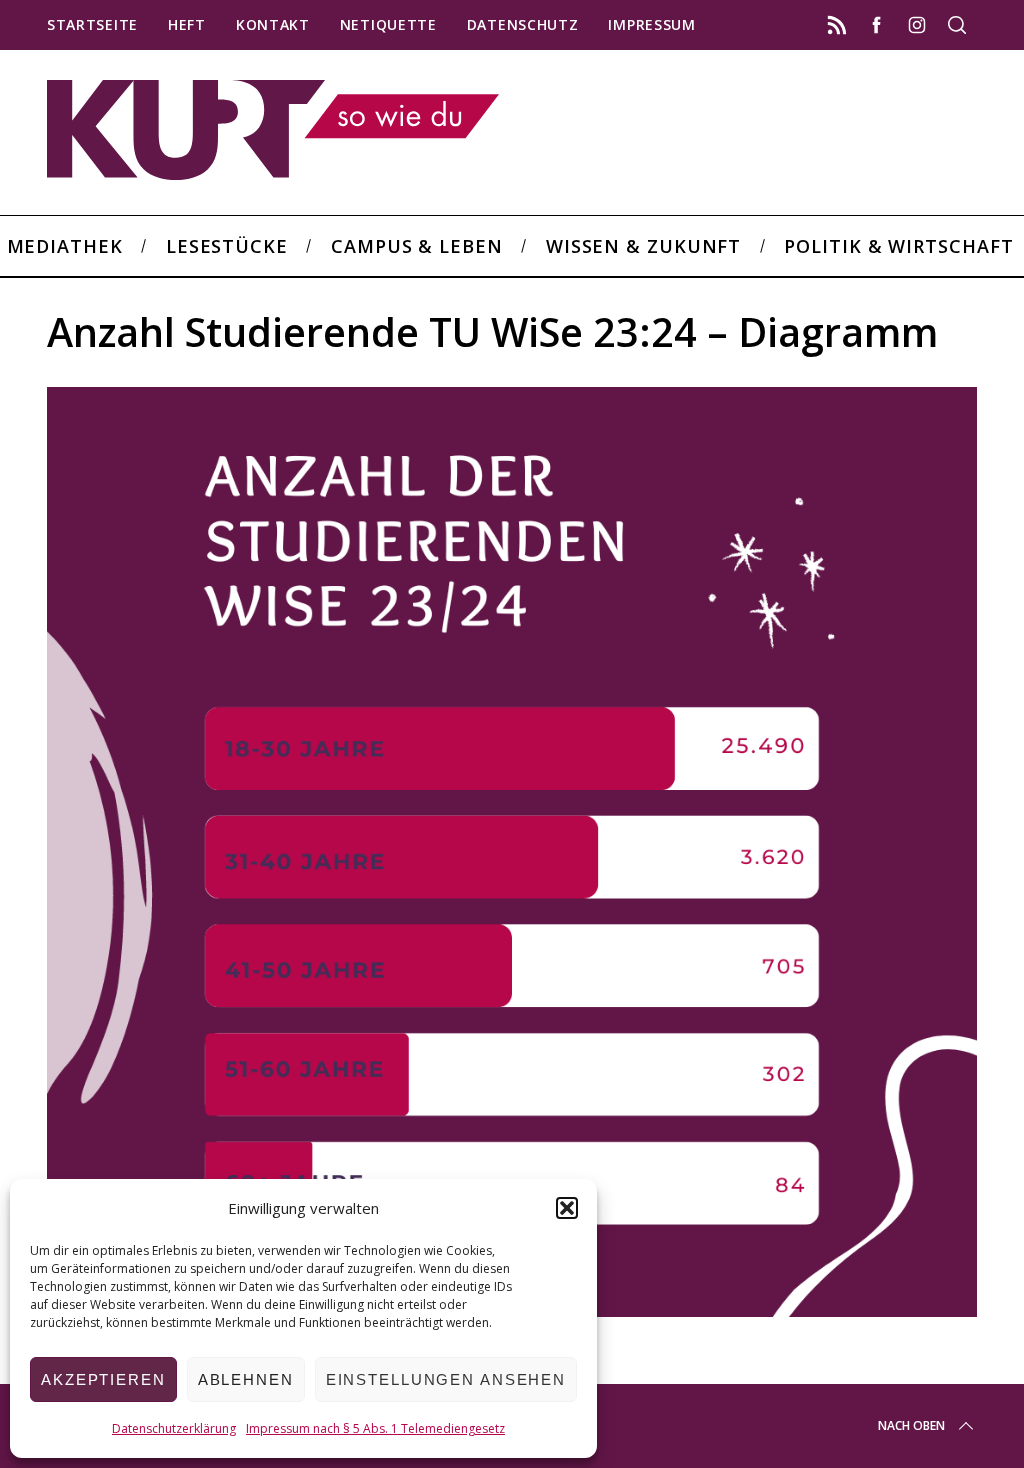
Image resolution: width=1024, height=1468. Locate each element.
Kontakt (273, 24)
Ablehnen (246, 1379)
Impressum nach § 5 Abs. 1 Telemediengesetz (375, 1428)
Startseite (92, 24)
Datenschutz (523, 24)
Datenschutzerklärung (174, 1428)
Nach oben (911, 1425)
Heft (187, 24)
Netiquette (388, 24)
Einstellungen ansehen (446, 1379)
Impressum (651, 24)
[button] (567, 1208)
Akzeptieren (103, 1379)
